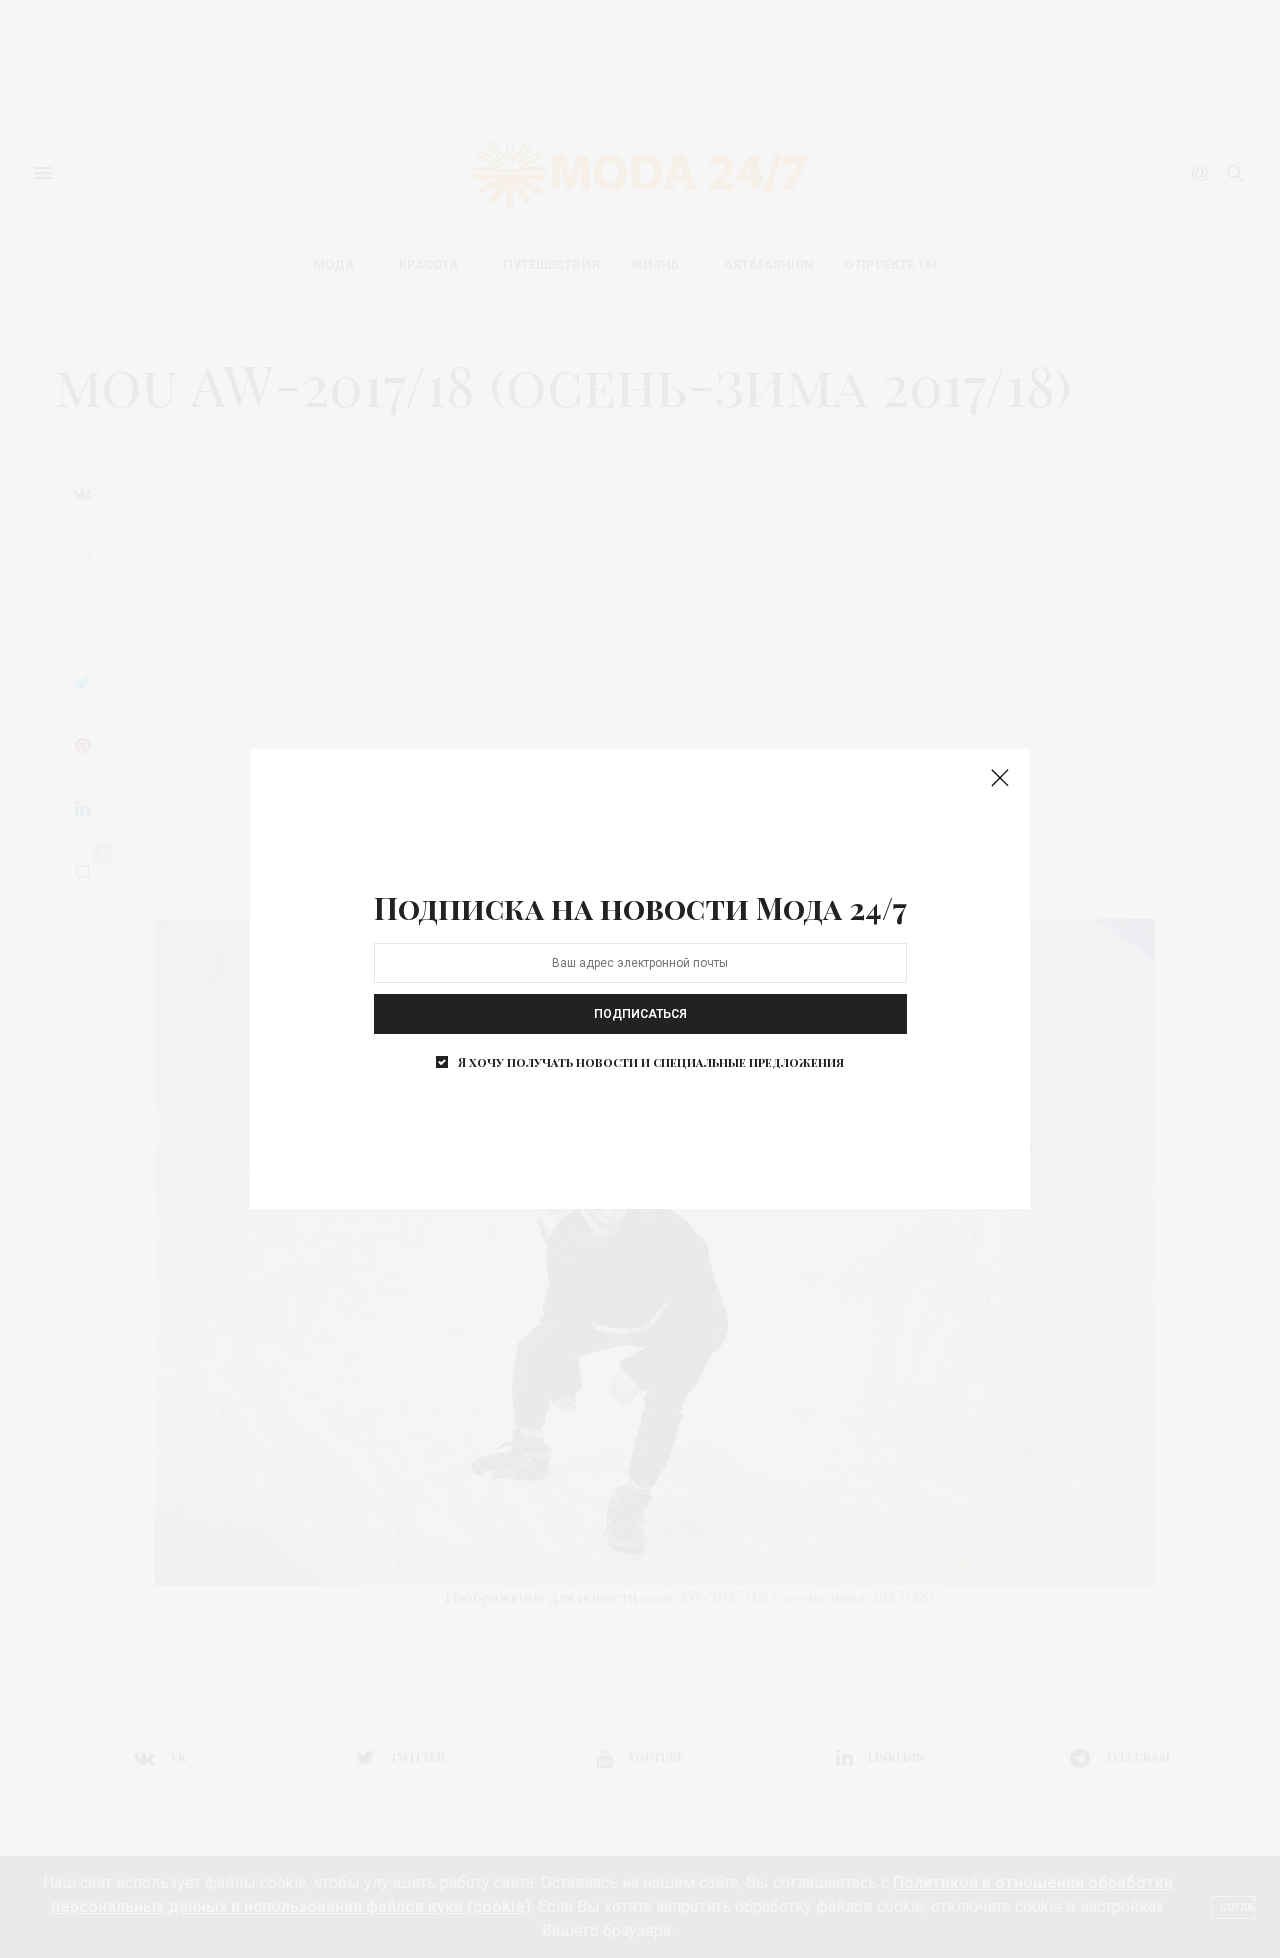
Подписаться (640, 1014)
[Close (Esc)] (1000, 779)
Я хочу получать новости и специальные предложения (651, 1062)
